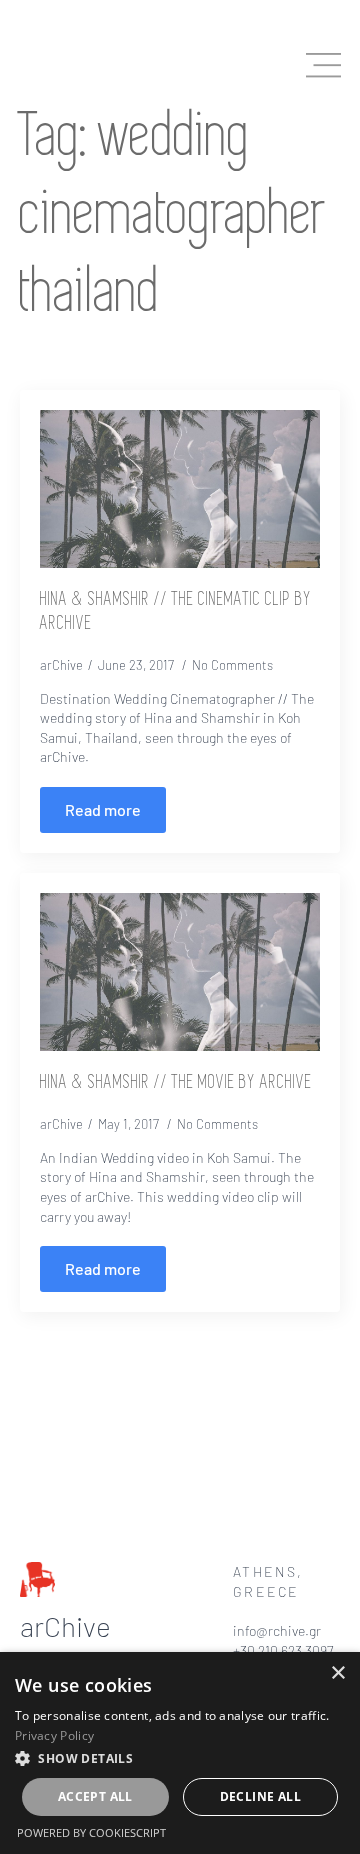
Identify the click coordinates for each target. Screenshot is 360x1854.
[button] (180, 1758)
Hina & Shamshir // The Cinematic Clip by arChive (176, 612)
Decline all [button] (260, 1796)
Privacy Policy (54, 1735)
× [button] (337, 1673)
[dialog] (180, 1753)
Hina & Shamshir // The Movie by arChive (176, 1083)
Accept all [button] (95, 1796)
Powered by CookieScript (91, 1832)
